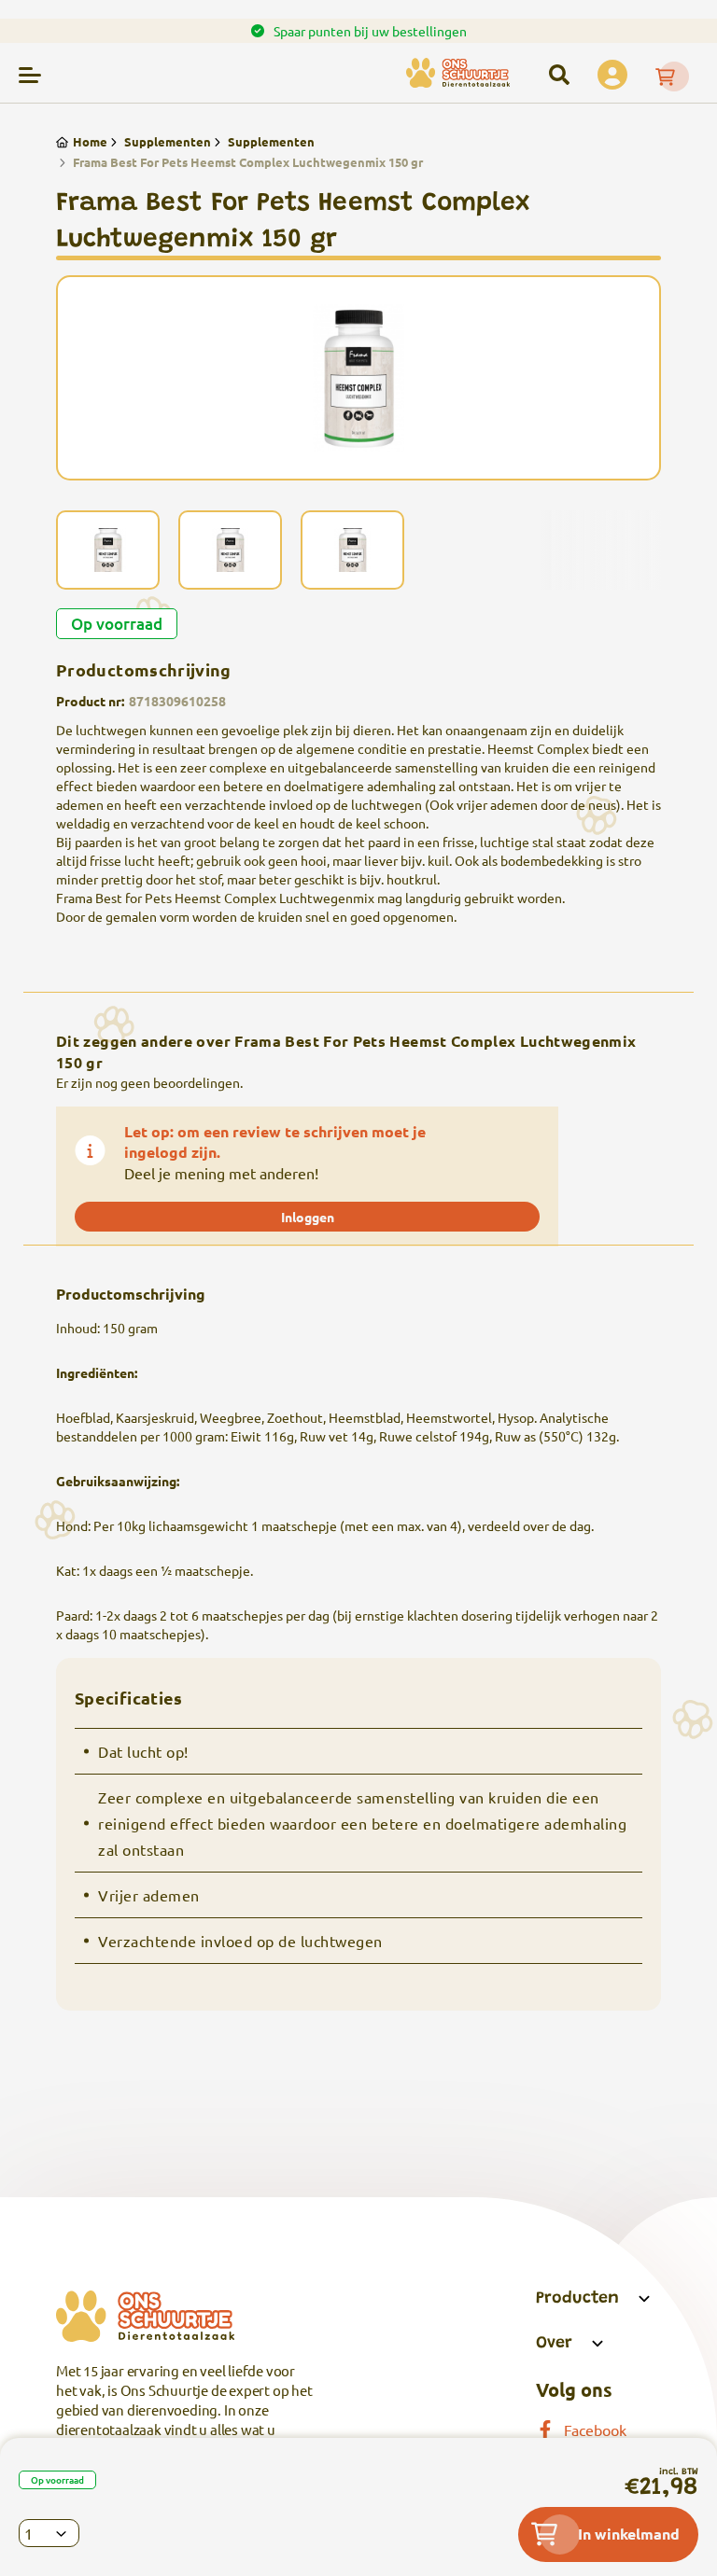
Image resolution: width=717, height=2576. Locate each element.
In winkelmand (629, 2534)
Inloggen (308, 1217)
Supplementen (168, 141)
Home (90, 141)
